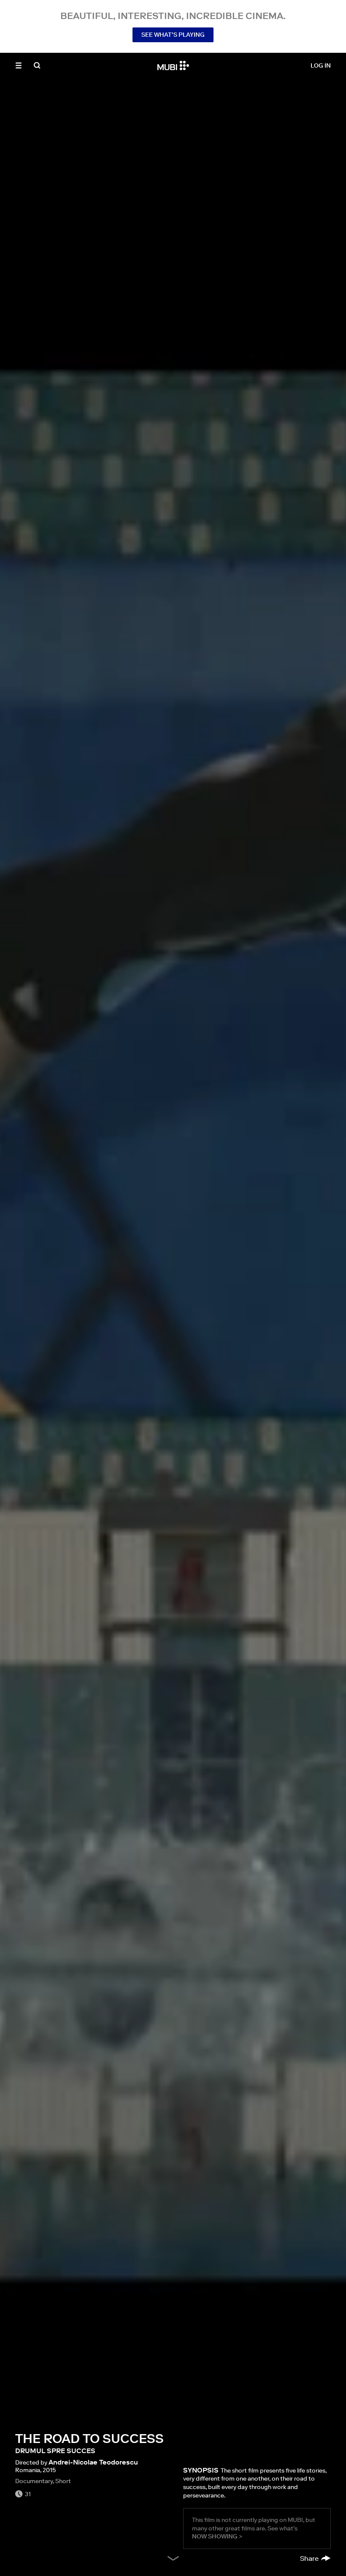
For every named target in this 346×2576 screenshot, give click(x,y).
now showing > (217, 2536)
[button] (19, 65)
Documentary (34, 2481)
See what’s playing (173, 35)
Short (63, 2481)
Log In (321, 65)
